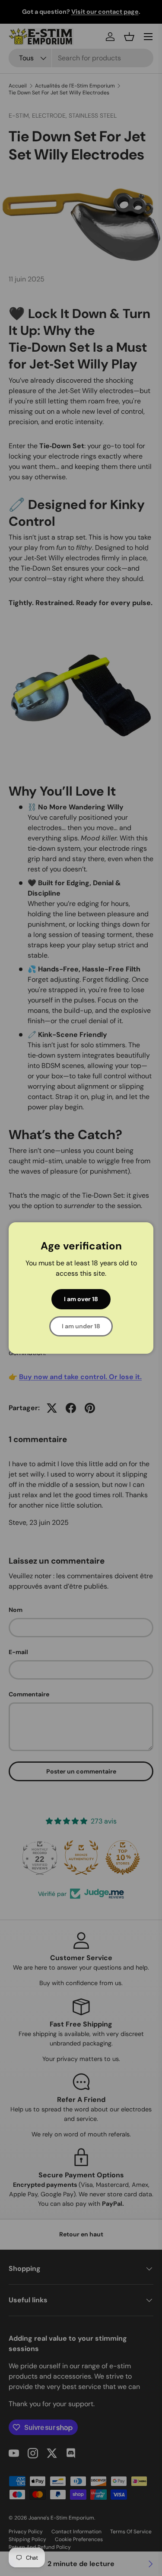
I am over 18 (81, 1299)
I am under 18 (81, 1326)
